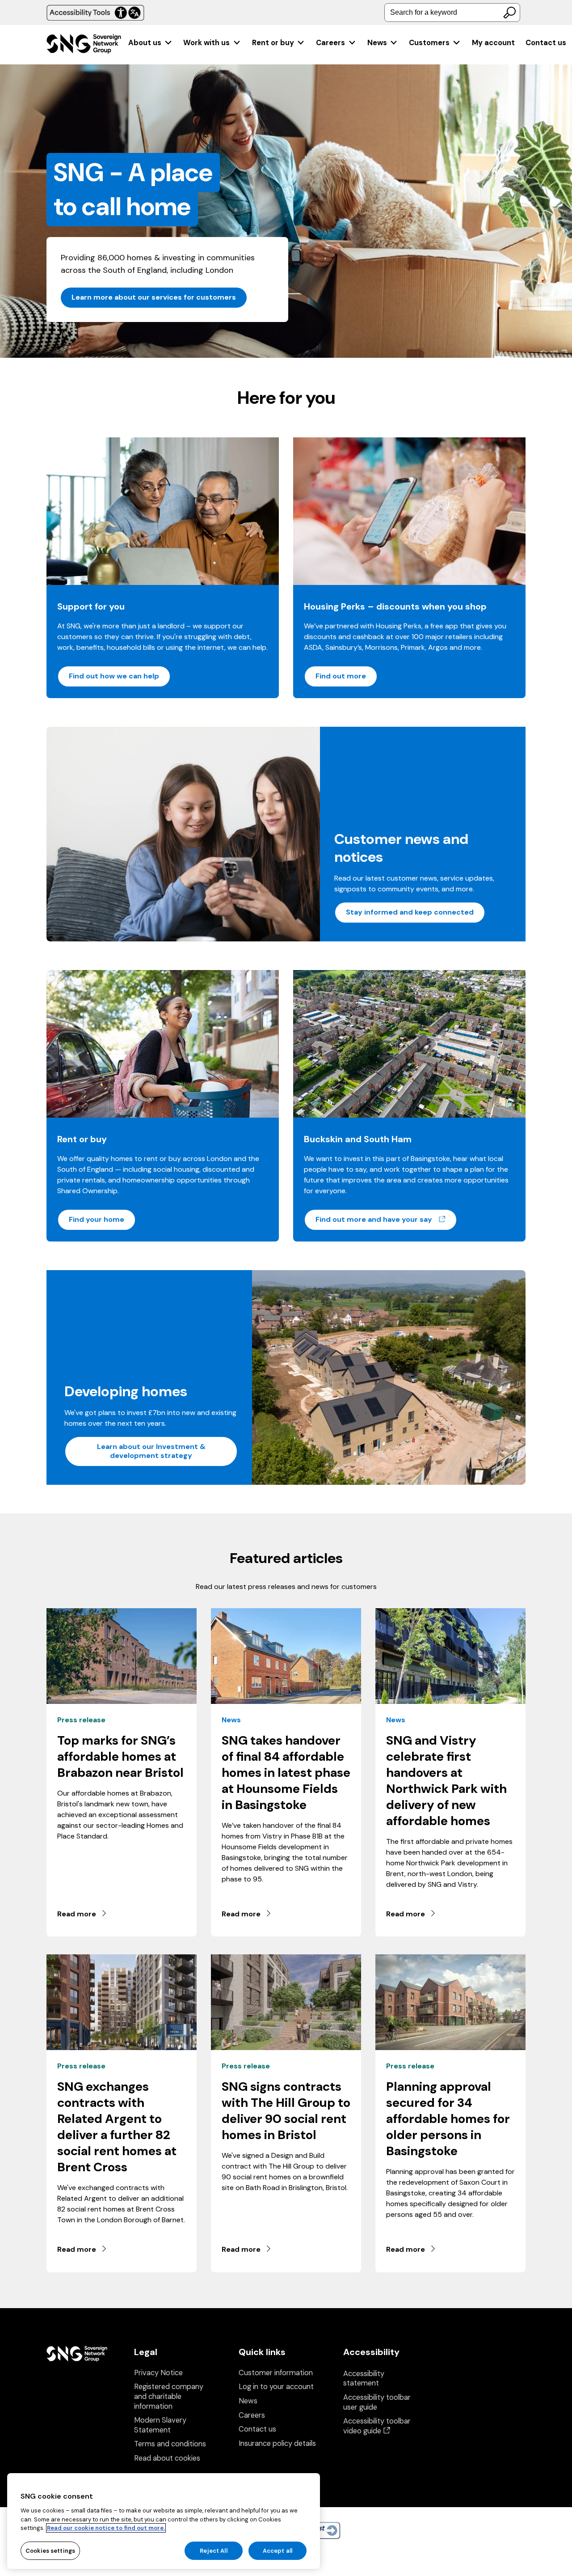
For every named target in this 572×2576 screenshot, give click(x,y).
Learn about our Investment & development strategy (151, 1451)
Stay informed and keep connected (410, 912)
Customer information (276, 2373)
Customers (429, 43)
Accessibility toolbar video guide (377, 2426)
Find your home (97, 1219)
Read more (77, 1914)
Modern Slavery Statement (160, 2425)
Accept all (278, 2550)
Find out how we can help (114, 676)
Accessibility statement (364, 2379)
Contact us (546, 43)
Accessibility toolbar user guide (377, 2402)
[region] (164, 2521)
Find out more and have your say (386, 1219)
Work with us (206, 43)
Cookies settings (50, 2550)
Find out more (341, 676)
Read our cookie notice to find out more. (106, 2528)
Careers (330, 43)
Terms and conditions (170, 2444)
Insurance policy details (277, 2443)
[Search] (509, 13)
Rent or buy (273, 43)
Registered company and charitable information (169, 2396)
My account (493, 43)
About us (145, 43)
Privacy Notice (158, 2373)
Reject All (213, 2550)
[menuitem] (150, 43)
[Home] (84, 45)
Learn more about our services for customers (154, 297)
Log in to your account (276, 2387)
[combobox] (452, 13)
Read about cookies (167, 2458)
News (377, 43)
